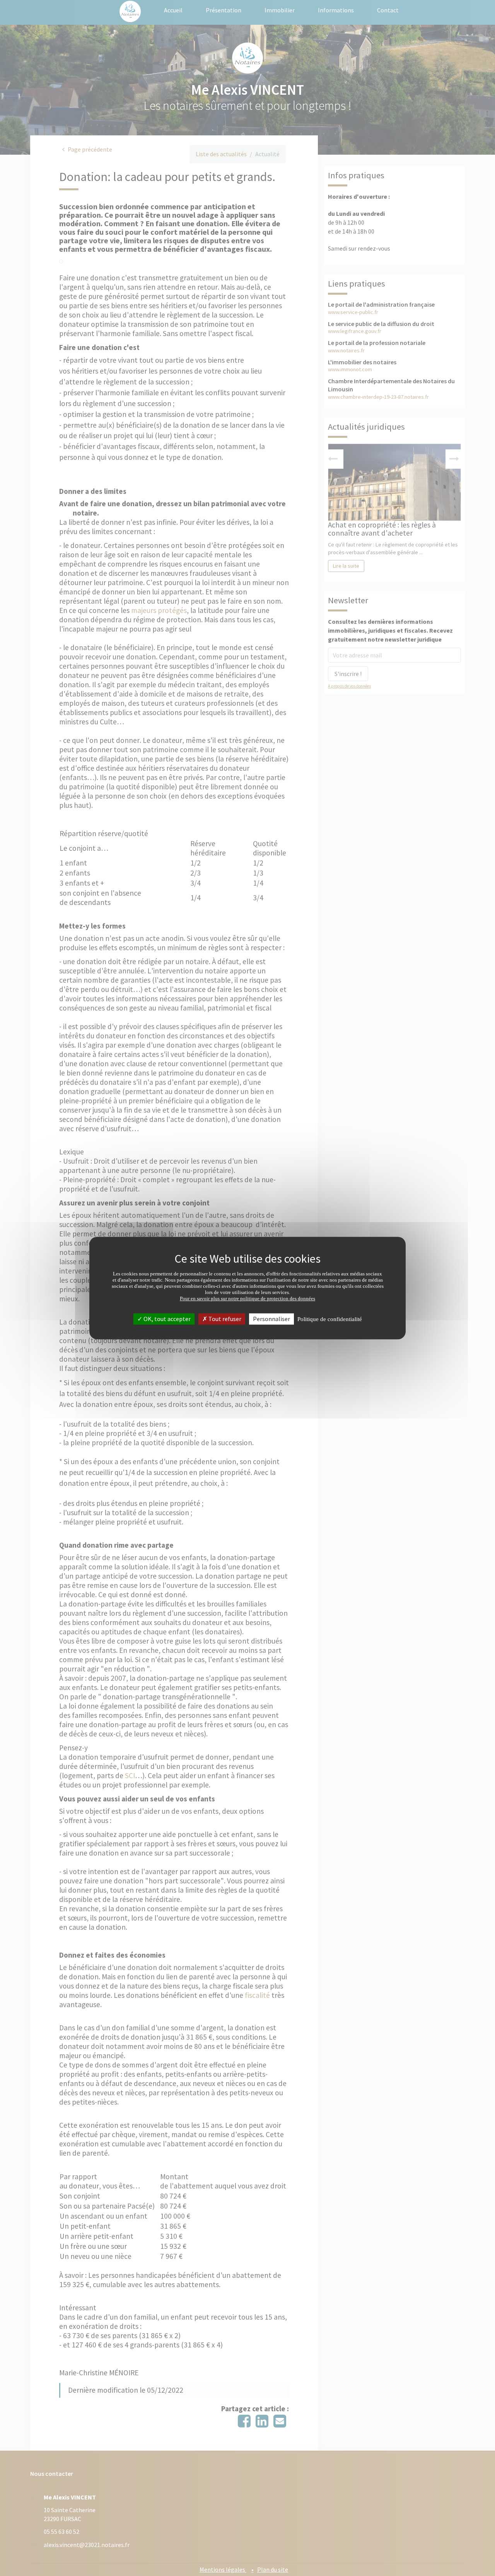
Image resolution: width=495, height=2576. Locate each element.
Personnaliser (271, 1319)
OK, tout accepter (166, 1319)
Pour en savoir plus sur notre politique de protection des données (247, 1298)
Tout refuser (224, 1319)
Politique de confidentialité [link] (330, 1319)
